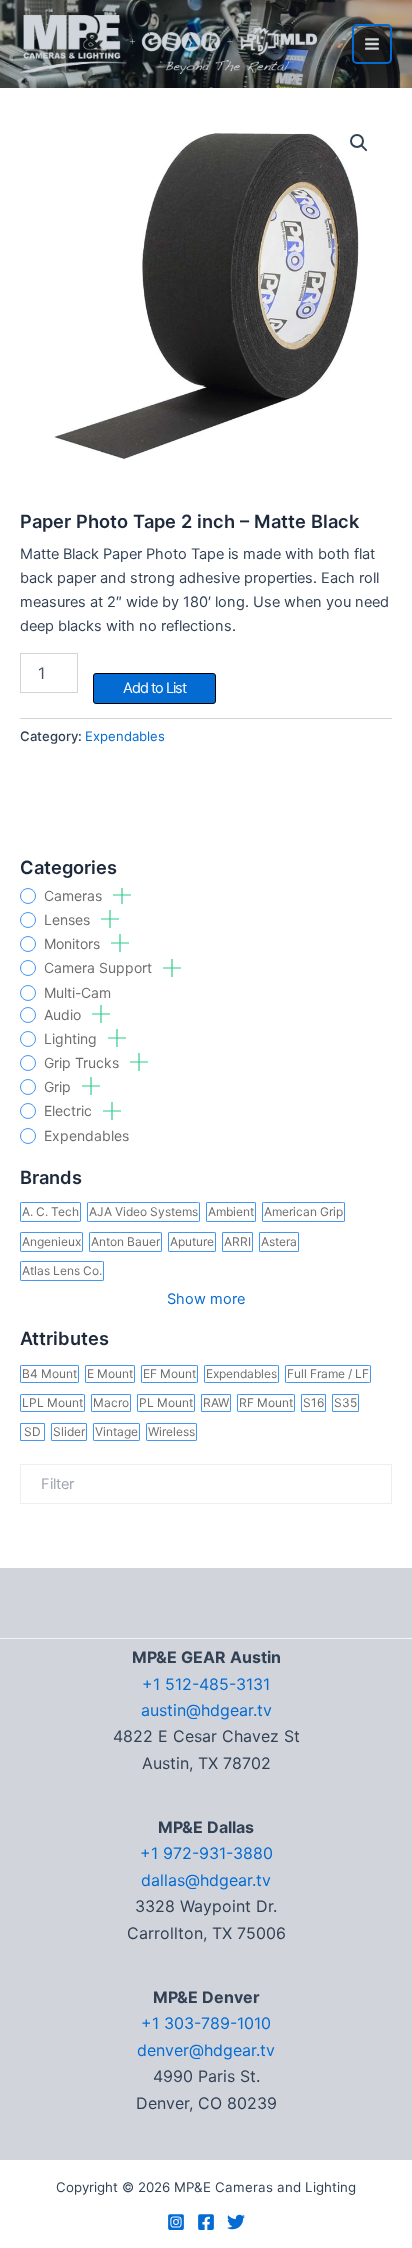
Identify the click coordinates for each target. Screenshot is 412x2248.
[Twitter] (236, 2222)
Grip (59, 1087)
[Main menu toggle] (372, 44)
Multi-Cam (77, 993)
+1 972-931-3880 (206, 1853)
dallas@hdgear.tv (206, 1880)
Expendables (86, 1136)
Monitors (74, 944)
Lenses (69, 920)
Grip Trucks (83, 1063)
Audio (64, 1015)
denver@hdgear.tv (206, 2050)
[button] (359, 143)
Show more (206, 1299)
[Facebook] (206, 2222)
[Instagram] (176, 2222)
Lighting (72, 1039)
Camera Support (100, 968)
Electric (70, 1111)
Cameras (75, 896)
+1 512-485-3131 (206, 1684)
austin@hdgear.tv (206, 1710)
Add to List (154, 688)
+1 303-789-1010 (206, 2023)
